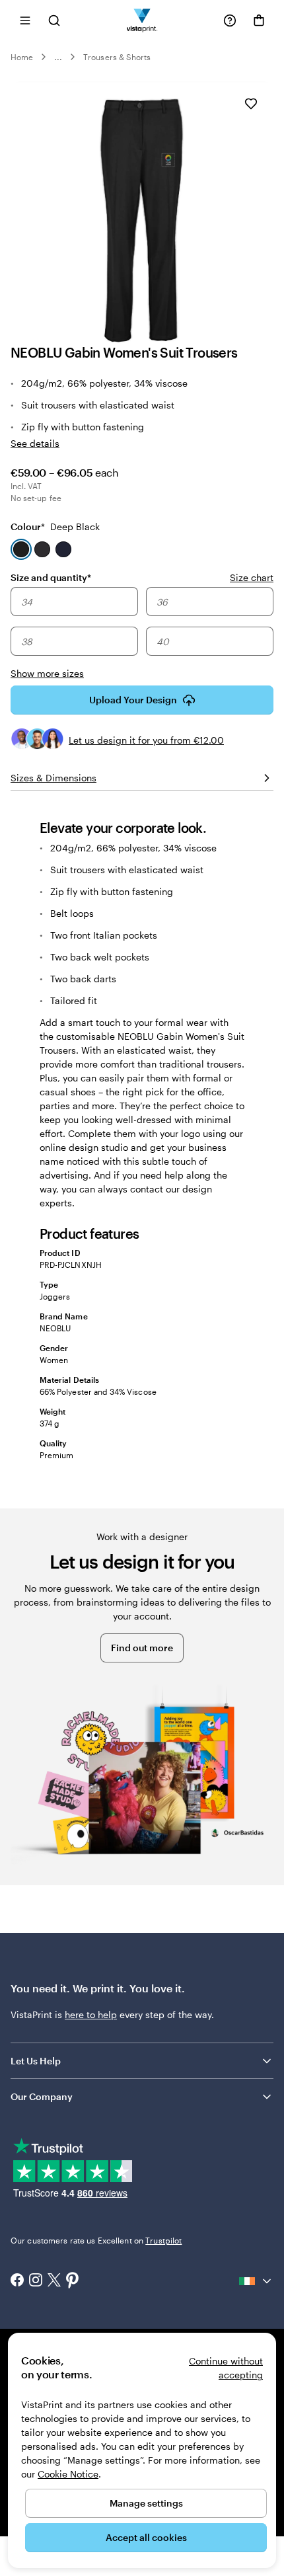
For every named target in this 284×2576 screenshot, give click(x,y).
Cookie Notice (68, 2474)
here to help (91, 2014)
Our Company (42, 2096)
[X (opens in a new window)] (54, 2282)
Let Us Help (36, 2061)
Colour (55, 527)
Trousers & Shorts (117, 57)
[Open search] (54, 20)
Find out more (142, 1648)
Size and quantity (51, 577)
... (58, 57)
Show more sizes (47, 673)
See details (35, 443)
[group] (142, 634)
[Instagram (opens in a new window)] (36, 2281)
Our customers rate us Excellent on (96, 2240)
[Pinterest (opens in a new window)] (73, 2281)
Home (22, 57)
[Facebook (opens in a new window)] (17, 2281)
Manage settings (146, 2503)
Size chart (252, 577)
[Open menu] (25, 20)
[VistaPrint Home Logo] (142, 20)
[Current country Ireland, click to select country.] (256, 2281)
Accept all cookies (146, 2537)
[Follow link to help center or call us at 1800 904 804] (230, 20)
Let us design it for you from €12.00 (146, 740)
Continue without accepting (226, 2368)
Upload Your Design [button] (133, 700)
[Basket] (259, 20)
